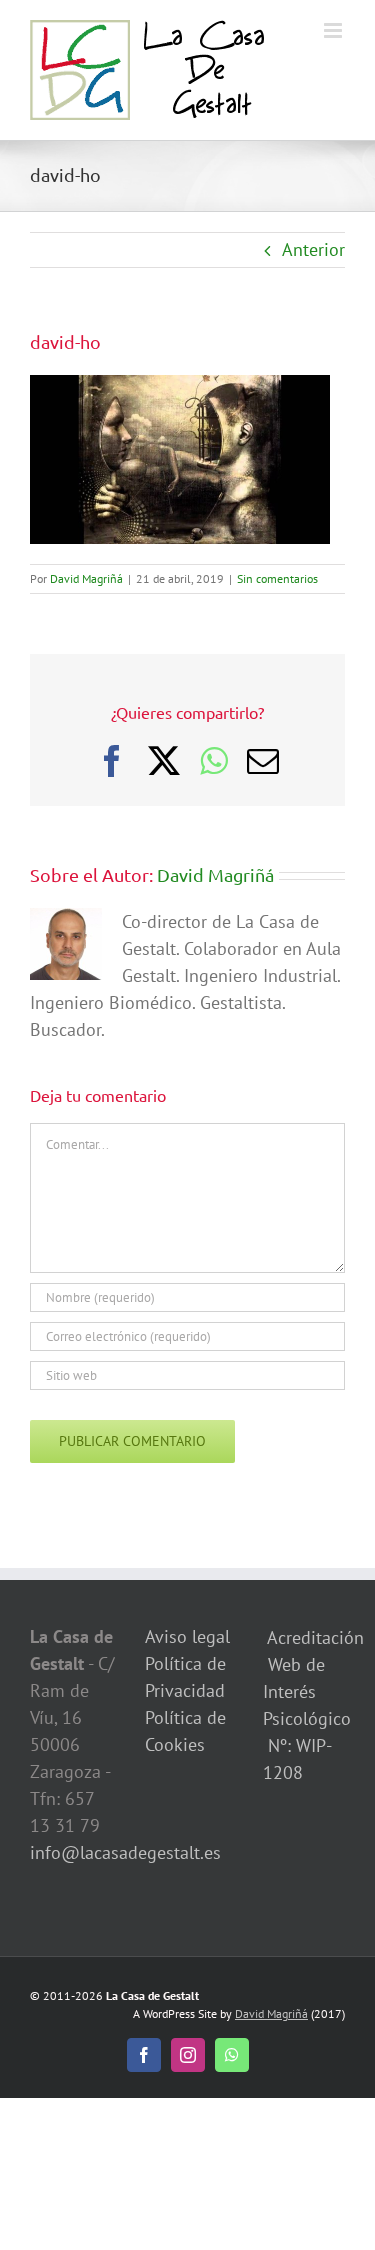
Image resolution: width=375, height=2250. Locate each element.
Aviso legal (187, 1636)
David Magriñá (86, 578)
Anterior (313, 249)
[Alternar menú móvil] (334, 30)
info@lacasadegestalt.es (125, 1852)
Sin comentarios (277, 578)
